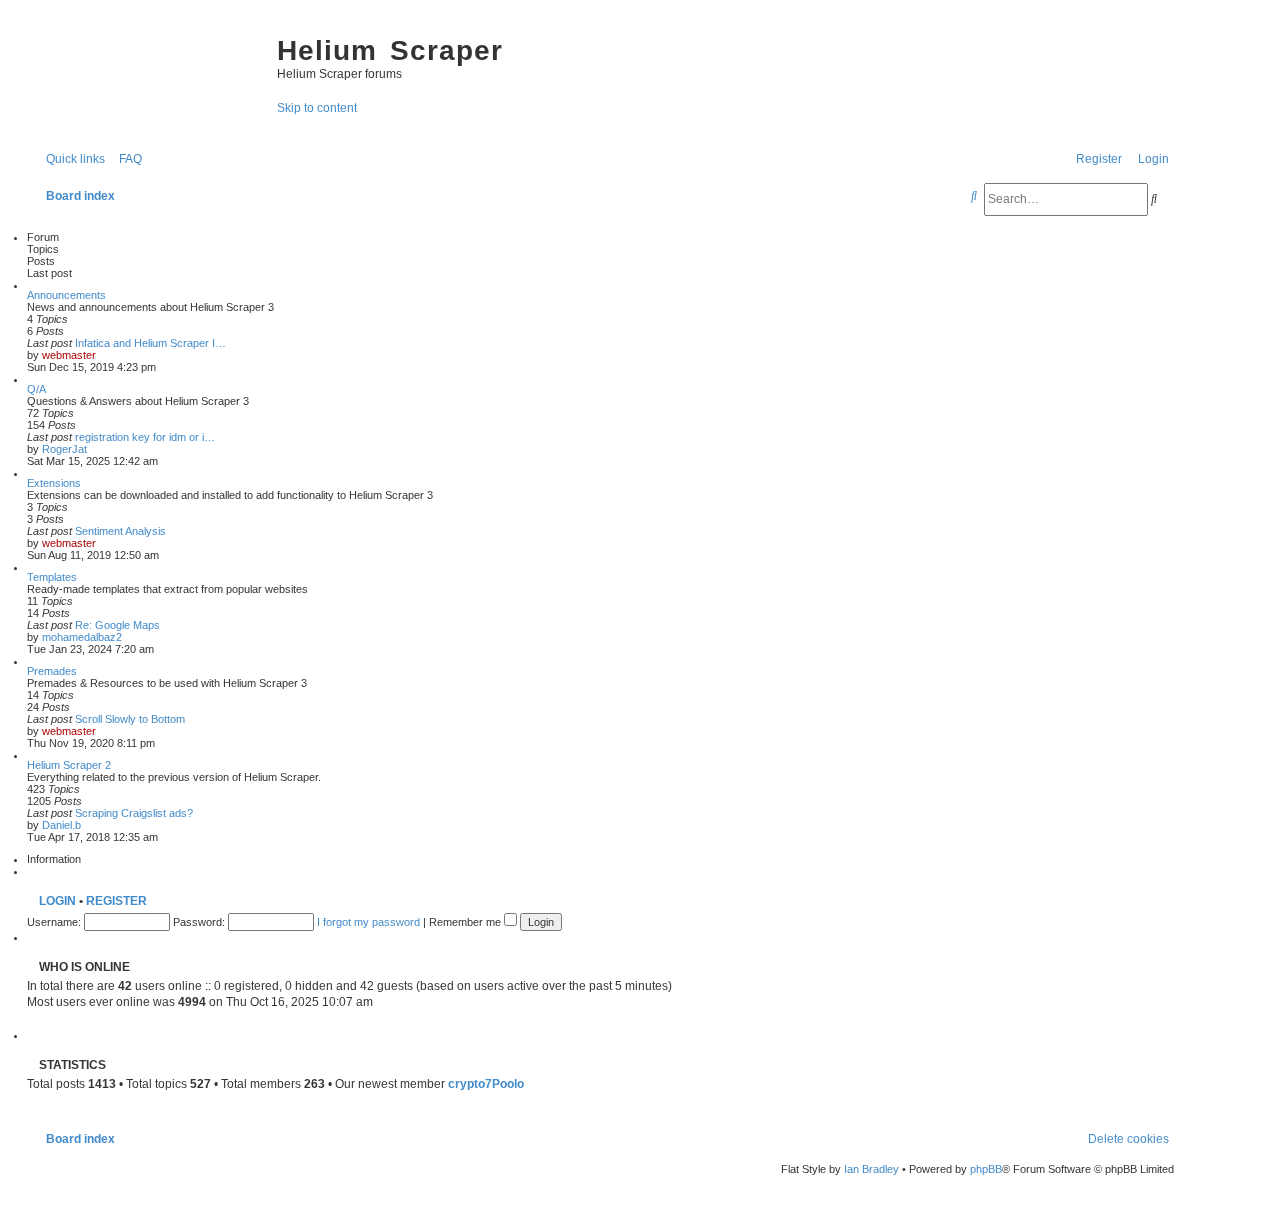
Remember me (466, 922)
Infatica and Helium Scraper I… (150, 343)
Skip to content (317, 108)
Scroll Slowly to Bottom (130, 719)
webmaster (69, 355)
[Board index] (147, 70)
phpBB (986, 1169)
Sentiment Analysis (120, 531)
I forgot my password (368, 922)
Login (57, 901)
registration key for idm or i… (145, 437)
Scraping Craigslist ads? (134, 813)
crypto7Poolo (486, 1084)
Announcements (66, 295)
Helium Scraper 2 (69, 765)
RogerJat (64, 449)
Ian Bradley (871, 1169)
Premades (52, 671)
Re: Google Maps (117, 625)
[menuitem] (126, 159)
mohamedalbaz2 (82, 637)
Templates (52, 577)
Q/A (36, 389)
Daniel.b (61, 825)
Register (116, 901)
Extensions (54, 483)
